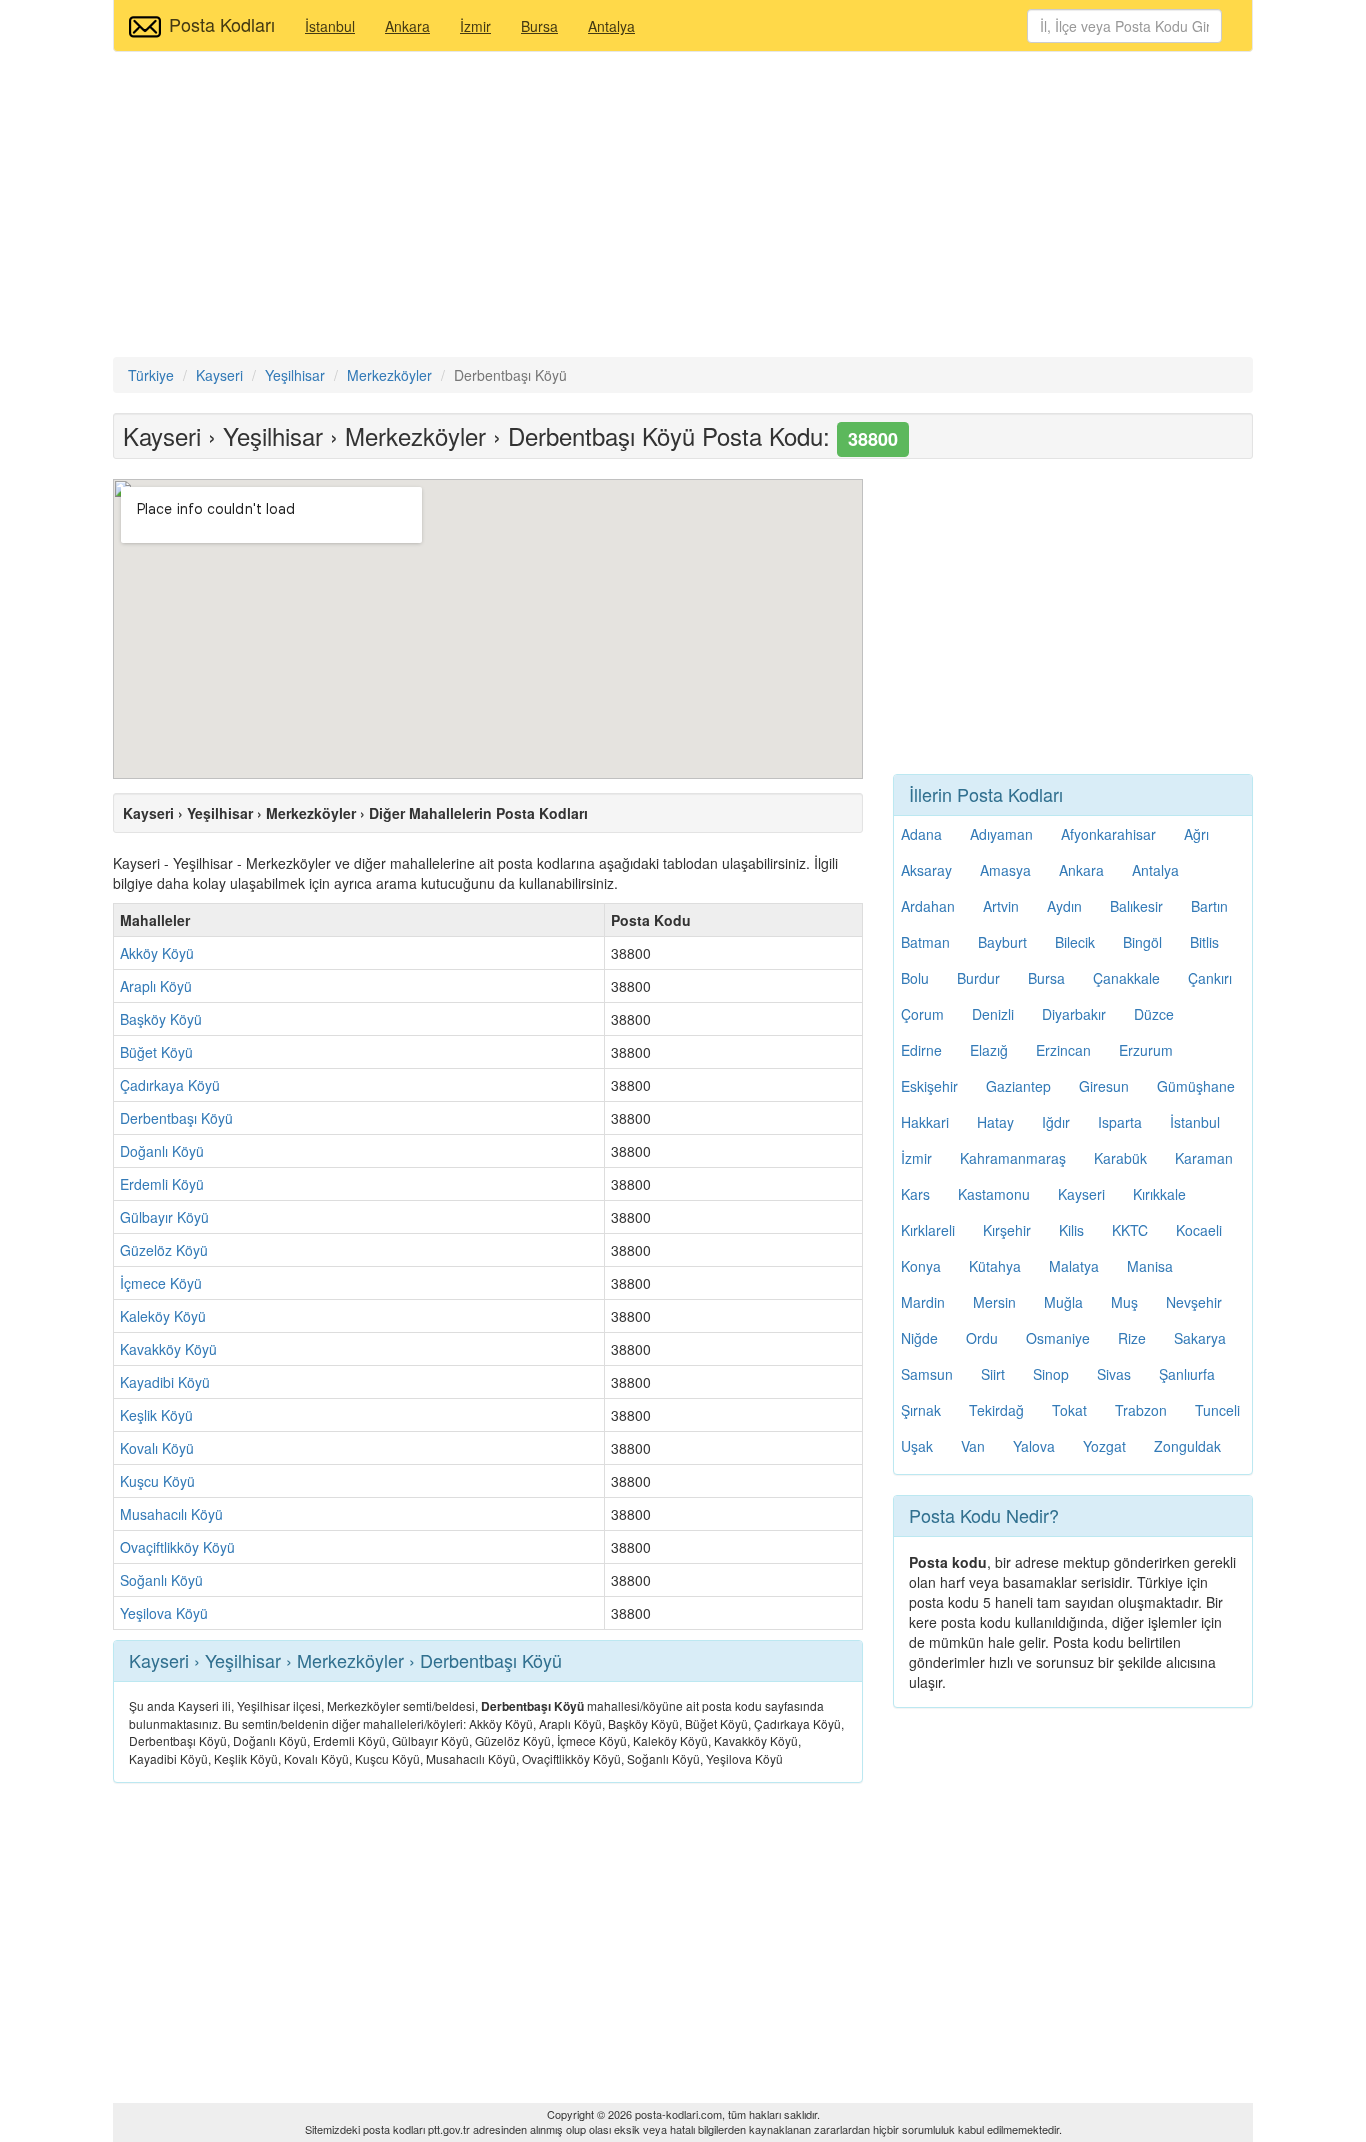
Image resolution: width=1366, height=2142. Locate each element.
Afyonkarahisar (1108, 834)
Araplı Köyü (156, 986)
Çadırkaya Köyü (170, 1085)
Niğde (919, 1338)
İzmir (475, 26)
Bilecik (1075, 942)
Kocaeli (1199, 1230)
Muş (1124, 1302)
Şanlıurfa (1187, 1374)
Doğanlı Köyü (162, 1151)
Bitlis (1204, 942)
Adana (921, 834)
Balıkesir (1136, 906)
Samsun (927, 1374)
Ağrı (1196, 834)
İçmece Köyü (161, 1283)
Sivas (1114, 1374)
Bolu (915, 978)
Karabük (1120, 1158)
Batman (925, 942)
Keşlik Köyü (156, 1415)
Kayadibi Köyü (165, 1382)
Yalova (1034, 1446)
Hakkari (925, 1122)
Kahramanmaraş (1013, 1158)
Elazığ (989, 1050)
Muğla (1063, 1302)
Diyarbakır (1074, 1014)
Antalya (611, 26)
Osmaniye (1058, 1338)
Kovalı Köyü (157, 1448)
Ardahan (928, 906)
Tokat (1069, 1410)
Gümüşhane (1196, 1086)
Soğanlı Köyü (161, 1580)
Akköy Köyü (157, 953)
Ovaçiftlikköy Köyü (177, 1547)
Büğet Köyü (156, 1052)
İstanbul (330, 26)
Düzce (1154, 1014)
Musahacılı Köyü (171, 1514)
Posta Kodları (222, 24)
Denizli (993, 1014)
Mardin (923, 1302)
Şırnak (921, 1410)
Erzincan (1063, 1050)
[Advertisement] (683, 207)
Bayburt (1002, 942)
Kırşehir (1007, 1230)
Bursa (539, 26)
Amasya (1005, 870)
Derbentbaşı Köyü (176, 1118)
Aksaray (926, 870)
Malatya (1074, 1266)
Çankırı (1210, 978)
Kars (915, 1194)
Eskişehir (929, 1086)
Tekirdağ (996, 1410)
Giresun (1104, 1086)
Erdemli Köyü (162, 1184)
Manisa (1150, 1266)
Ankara (407, 26)
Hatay (995, 1122)
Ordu (982, 1338)
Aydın (1064, 906)
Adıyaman (1001, 834)
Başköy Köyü (161, 1019)
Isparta (1120, 1122)
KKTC (1130, 1230)
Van (973, 1446)
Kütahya (995, 1266)
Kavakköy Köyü (168, 1349)
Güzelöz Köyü (164, 1250)
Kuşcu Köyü (157, 1481)
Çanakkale (1126, 978)
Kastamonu (994, 1194)
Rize (1132, 1338)
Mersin (994, 1302)
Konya (921, 1266)
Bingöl (1142, 942)
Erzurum (1146, 1050)
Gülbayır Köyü (164, 1217)
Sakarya (1200, 1338)
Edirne (921, 1050)
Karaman (1204, 1158)
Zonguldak (1187, 1446)
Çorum (922, 1014)
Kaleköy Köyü (163, 1316)
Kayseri (1081, 1194)
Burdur (978, 978)
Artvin (1001, 906)
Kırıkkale (1159, 1194)
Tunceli (1217, 1410)
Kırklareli (928, 1230)
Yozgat (1104, 1446)
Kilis (1071, 1230)
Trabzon (1141, 1410)
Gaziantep (1018, 1086)
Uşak (917, 1446)
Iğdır (1056, 1122)
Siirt (993, 1374)
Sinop (1051, 1374)
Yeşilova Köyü (164, 1613)
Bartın (1209, 906)
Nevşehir (1194, 1302)
